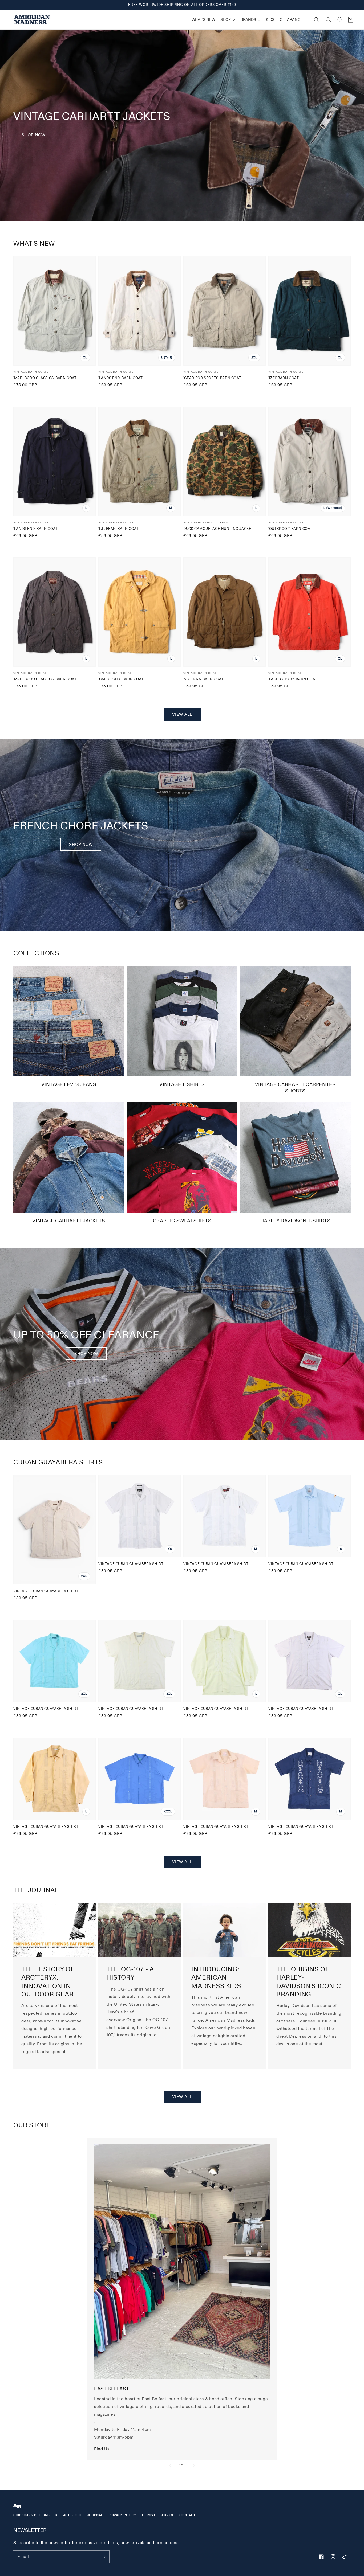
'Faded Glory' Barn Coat (293, 679)
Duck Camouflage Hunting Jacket (218, 529)
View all (182, 714)
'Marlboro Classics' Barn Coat (45, 378)
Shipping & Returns (32, 2515)
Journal (95, 2515)
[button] (317, 20)
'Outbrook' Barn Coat (290, 529)
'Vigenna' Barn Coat (203, 679)
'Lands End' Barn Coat (121, 378)
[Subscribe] (103, 2557)
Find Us (102, 2449)
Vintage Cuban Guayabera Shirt (46, 1591)
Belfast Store (68, 2515)
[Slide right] (194, 2466)
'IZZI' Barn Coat (284, 378)
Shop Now (33, 135)
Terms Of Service (158, 2515)
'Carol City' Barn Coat (121, 679)
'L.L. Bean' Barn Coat (119, 529)
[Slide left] (170, 2466)
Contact (187, 2515)
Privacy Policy (122, 2515)
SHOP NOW (81, 845)
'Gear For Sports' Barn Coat (212, 378)
